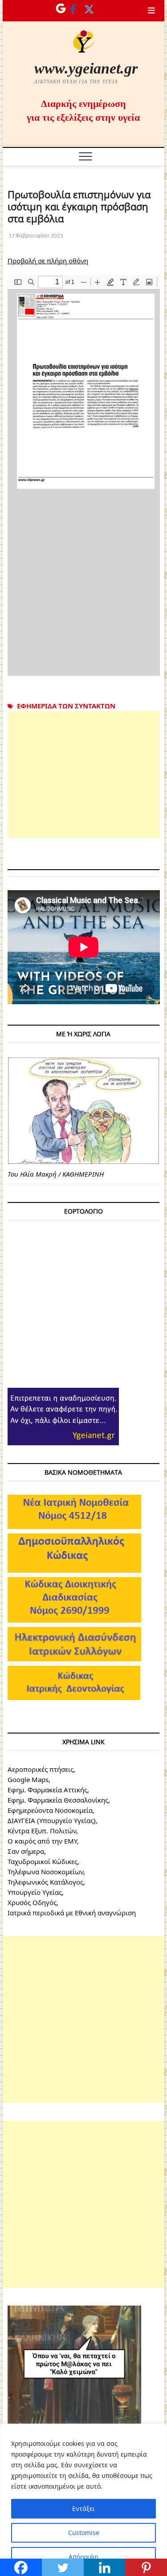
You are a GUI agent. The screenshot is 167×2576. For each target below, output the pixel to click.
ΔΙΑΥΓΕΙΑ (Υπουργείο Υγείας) (52, 1820)
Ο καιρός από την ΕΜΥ (42, 1841)
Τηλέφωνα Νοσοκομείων (45, 1872)
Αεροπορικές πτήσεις (41, 1769)
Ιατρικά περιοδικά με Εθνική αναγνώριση (72, 1913)
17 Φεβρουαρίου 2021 (36, 235)
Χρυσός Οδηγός (32, 1902)
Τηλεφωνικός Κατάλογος (45, 1882)
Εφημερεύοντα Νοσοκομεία (50, 1810)
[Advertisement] (84, 775)
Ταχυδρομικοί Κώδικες (43, 1861)
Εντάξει (83, 2509)
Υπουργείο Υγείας (35, 1892)
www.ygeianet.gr (86, 68)
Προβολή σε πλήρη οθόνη (48, 261)
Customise (84, 2533)
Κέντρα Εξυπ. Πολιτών (42, 1831)
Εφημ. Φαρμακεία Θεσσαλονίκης (58, 1800)
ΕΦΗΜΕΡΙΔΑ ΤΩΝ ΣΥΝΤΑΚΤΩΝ (66, 706)
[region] (83, 2500)
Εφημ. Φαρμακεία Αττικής (47, 1790)
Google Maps (28, 1779)
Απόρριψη (83, 2557)
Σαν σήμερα (26, 1851)
